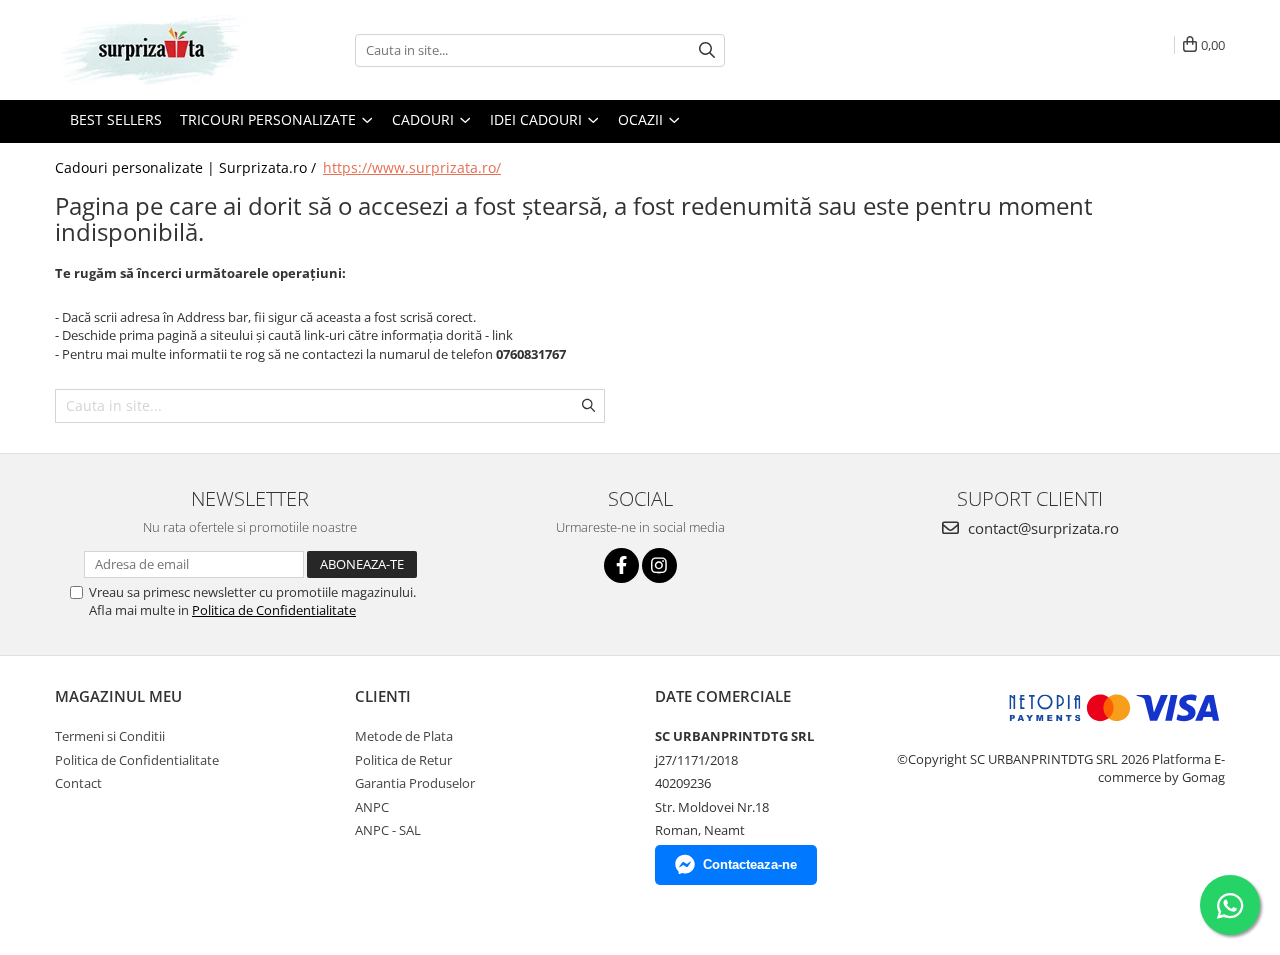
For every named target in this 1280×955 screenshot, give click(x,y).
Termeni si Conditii (110, 736)
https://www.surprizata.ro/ (412, 167)
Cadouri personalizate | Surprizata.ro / (187, 167)
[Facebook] (621, 565)
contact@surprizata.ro (1041, 528)
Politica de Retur (403, 760)
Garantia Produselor (415, 783)
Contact (78, 783)
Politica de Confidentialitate (274, 610)
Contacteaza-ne (750, 864)
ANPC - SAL (388, 830)
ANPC (372, 807)
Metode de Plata (404, 736)
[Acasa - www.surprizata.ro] (155, 50)
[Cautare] (707, 50)
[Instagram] (659, 565)
